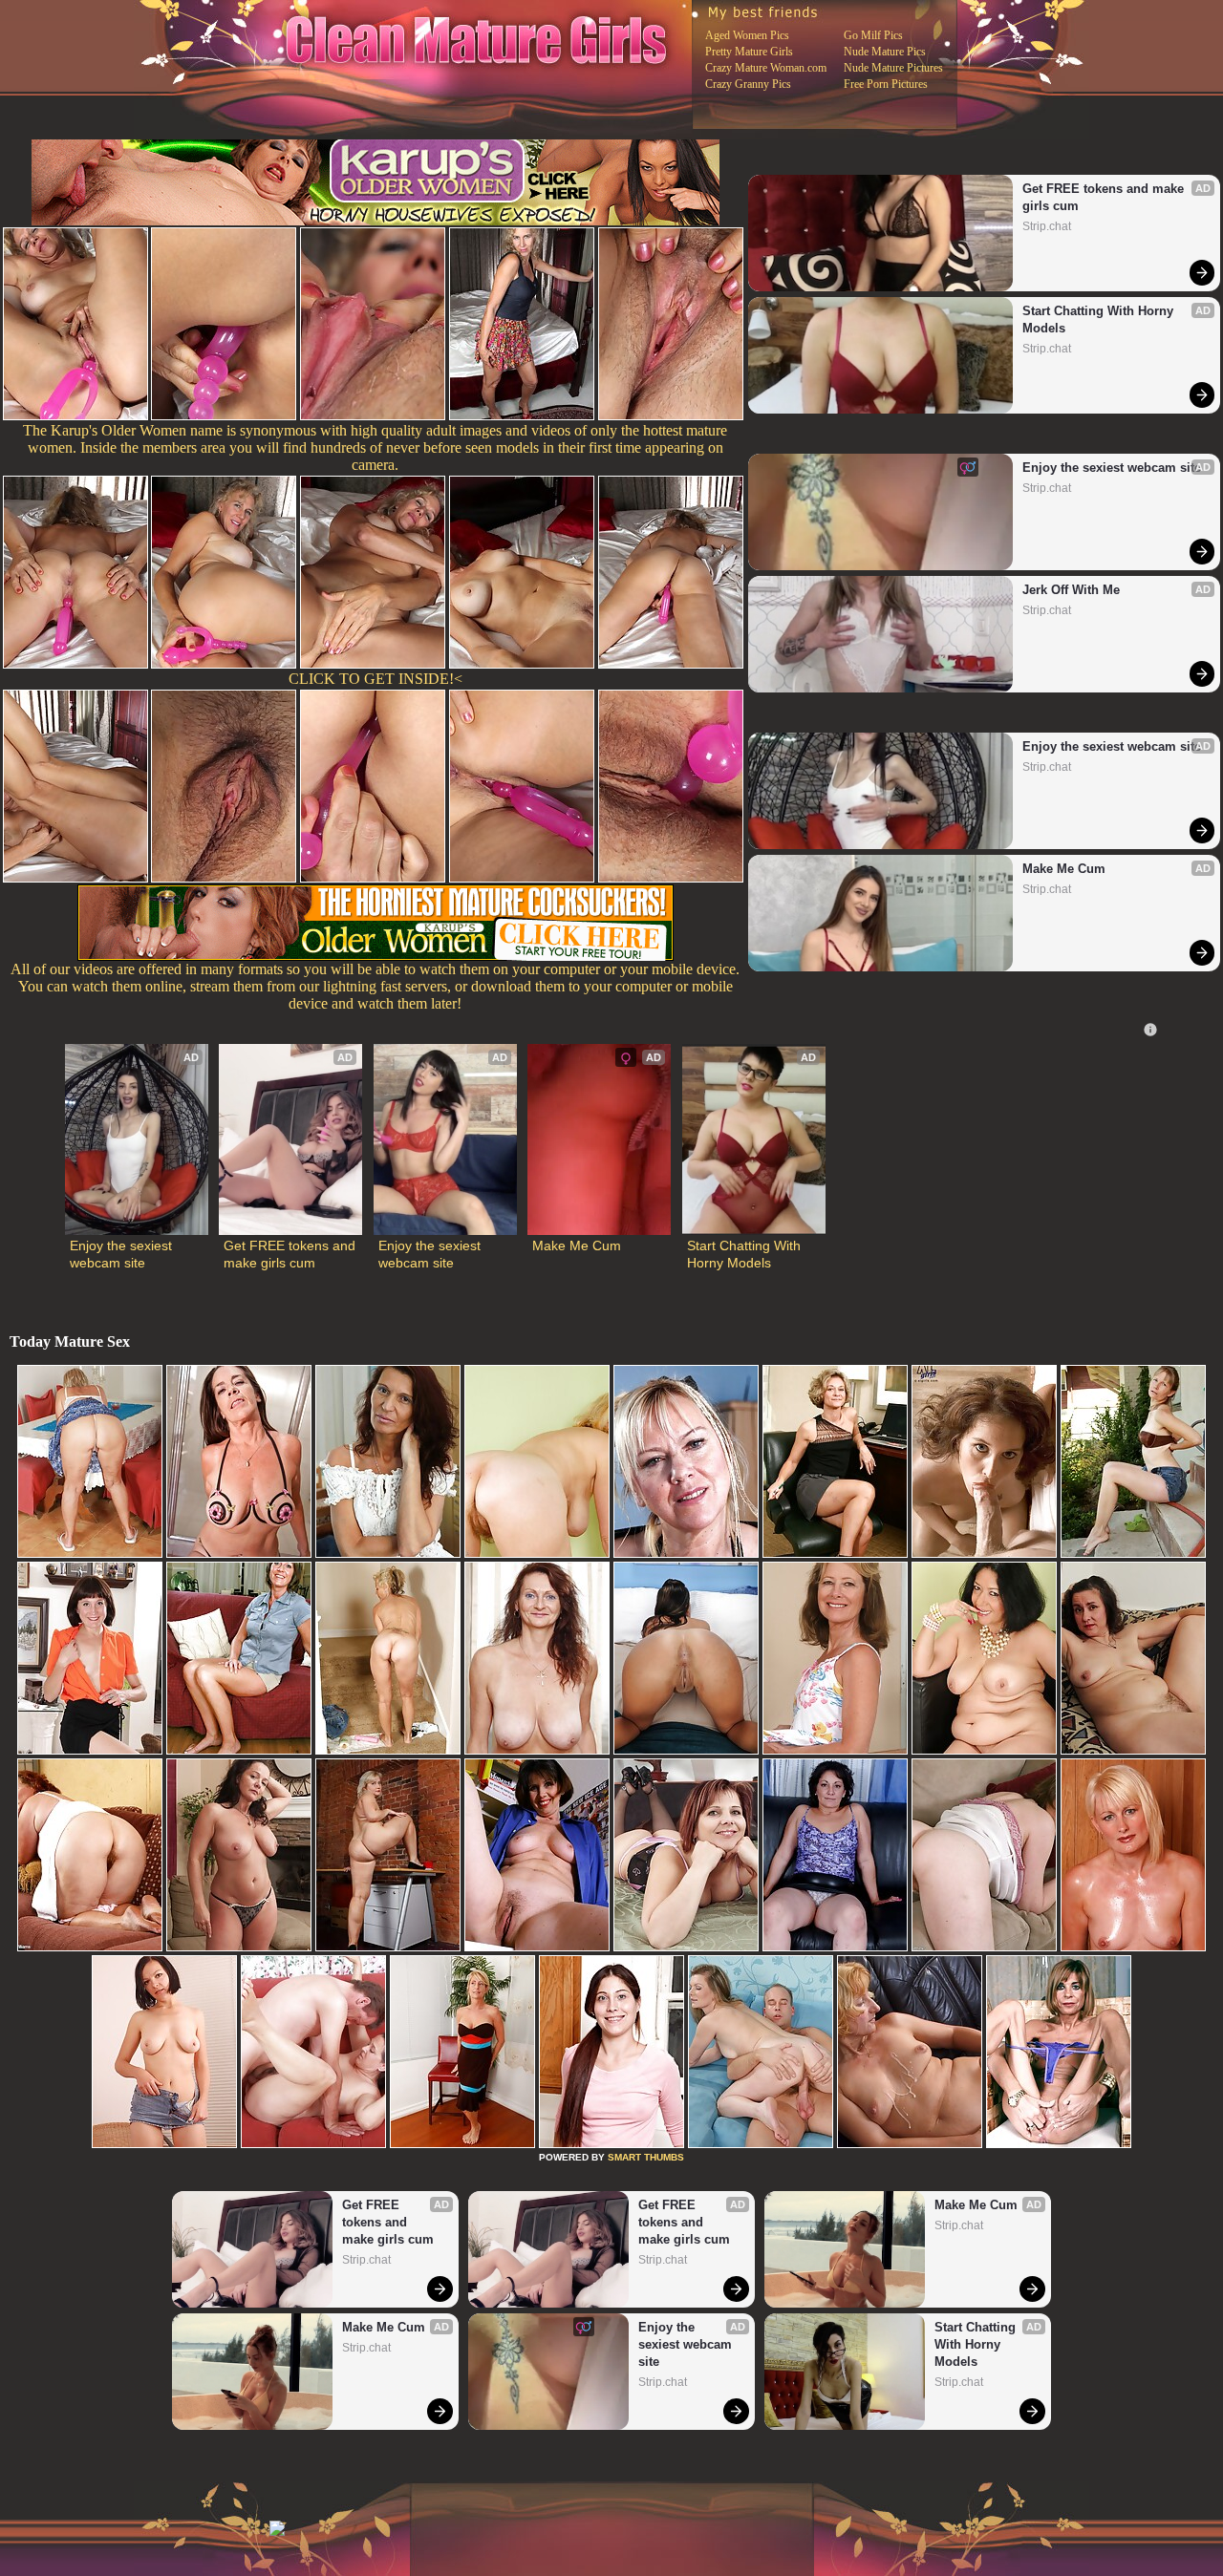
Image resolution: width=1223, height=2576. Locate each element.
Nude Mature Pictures (893, 68)
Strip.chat (1047, 226)
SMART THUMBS (646, 2157)
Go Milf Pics (873, 35)
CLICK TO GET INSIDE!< (375, 679)
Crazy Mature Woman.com (766, 68)
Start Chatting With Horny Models (1100, 319)
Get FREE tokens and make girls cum (1105, 197)
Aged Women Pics (747, 35)
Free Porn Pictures (886, 84)
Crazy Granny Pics (748, 84)
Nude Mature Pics (885, 52)
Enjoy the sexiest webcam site (1112, 468)
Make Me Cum (1064, 869)
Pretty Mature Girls (749, 52)
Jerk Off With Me (1071, 590)
